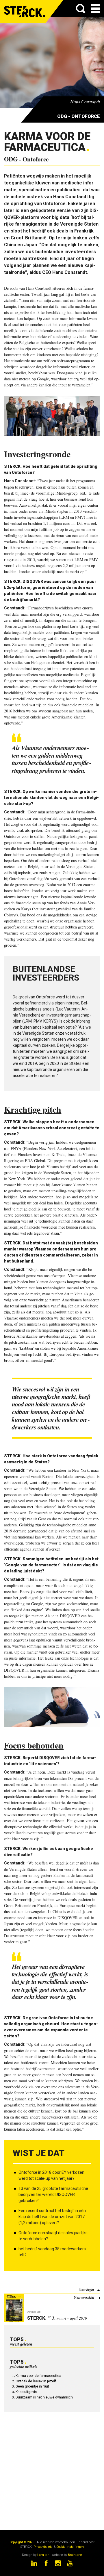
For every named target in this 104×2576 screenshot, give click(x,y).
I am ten (43, 2555)
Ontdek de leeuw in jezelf (36, 2381)
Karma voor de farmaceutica (38, 2376)
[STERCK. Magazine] (25, 12)
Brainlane (75, 2555)
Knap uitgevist (27, 2392)
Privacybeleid (43, 2547)
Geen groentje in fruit (32, 2386)
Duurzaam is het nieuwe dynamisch (44, 2397)
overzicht (88, 2297)
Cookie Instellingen (70, 2547)
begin (90, 2290)
